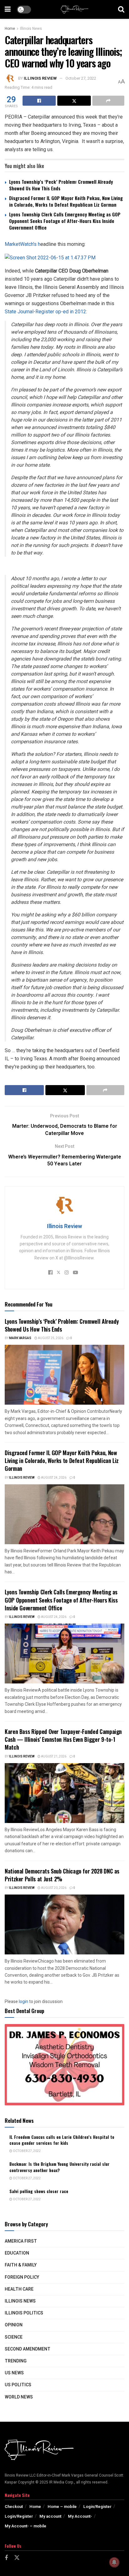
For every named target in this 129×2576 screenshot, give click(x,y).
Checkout (14, 2507)
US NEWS (14, 2373)
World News (19, 2397)
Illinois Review (40, 78)
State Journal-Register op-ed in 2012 (45, 312)
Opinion (14, 2325)
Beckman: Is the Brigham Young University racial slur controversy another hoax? (59, 2167)
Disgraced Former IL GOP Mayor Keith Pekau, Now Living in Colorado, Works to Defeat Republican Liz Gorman (66, 201)
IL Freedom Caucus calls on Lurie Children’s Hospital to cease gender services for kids (62, 2140)
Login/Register (97, 2507)
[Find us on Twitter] (17, 2558)
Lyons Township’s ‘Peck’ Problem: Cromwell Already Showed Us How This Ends (61, 185)
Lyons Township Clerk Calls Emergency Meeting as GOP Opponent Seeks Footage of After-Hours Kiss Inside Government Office (65, 221)
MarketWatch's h (23, 244)
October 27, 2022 (81, 78)
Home (10, 29)
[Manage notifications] (114, 2562)
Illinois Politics (24, 2313)
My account (50, 2516)
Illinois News (31, 29)
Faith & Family (21, 2265)
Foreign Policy (22, 2277)
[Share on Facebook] (39, 101)
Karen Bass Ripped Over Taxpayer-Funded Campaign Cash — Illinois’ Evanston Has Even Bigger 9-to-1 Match (63, 1739)
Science (14, 2337)
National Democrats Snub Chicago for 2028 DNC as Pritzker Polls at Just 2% (62, 1875)
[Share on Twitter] (74, 101)
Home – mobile (62, 2507)
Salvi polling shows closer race (39, 2191)
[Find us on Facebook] (6, 2558)
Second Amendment (28, 2349)
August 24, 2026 (53, 1478)
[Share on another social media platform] (108, 101)
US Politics (18, 2385)
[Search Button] (121, 9)
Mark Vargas (20, 1338)
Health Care (19, 2289)
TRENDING (16, 2361)
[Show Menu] (8, 9)
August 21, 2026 (53, 1757)
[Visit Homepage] (75, 9)
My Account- (80, 2516)
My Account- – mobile (26, 2526)
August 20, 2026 (53, 1888)
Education (17, 2253)
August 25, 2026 (50, 1338)
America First (21, 2241)
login (23, 2002)
